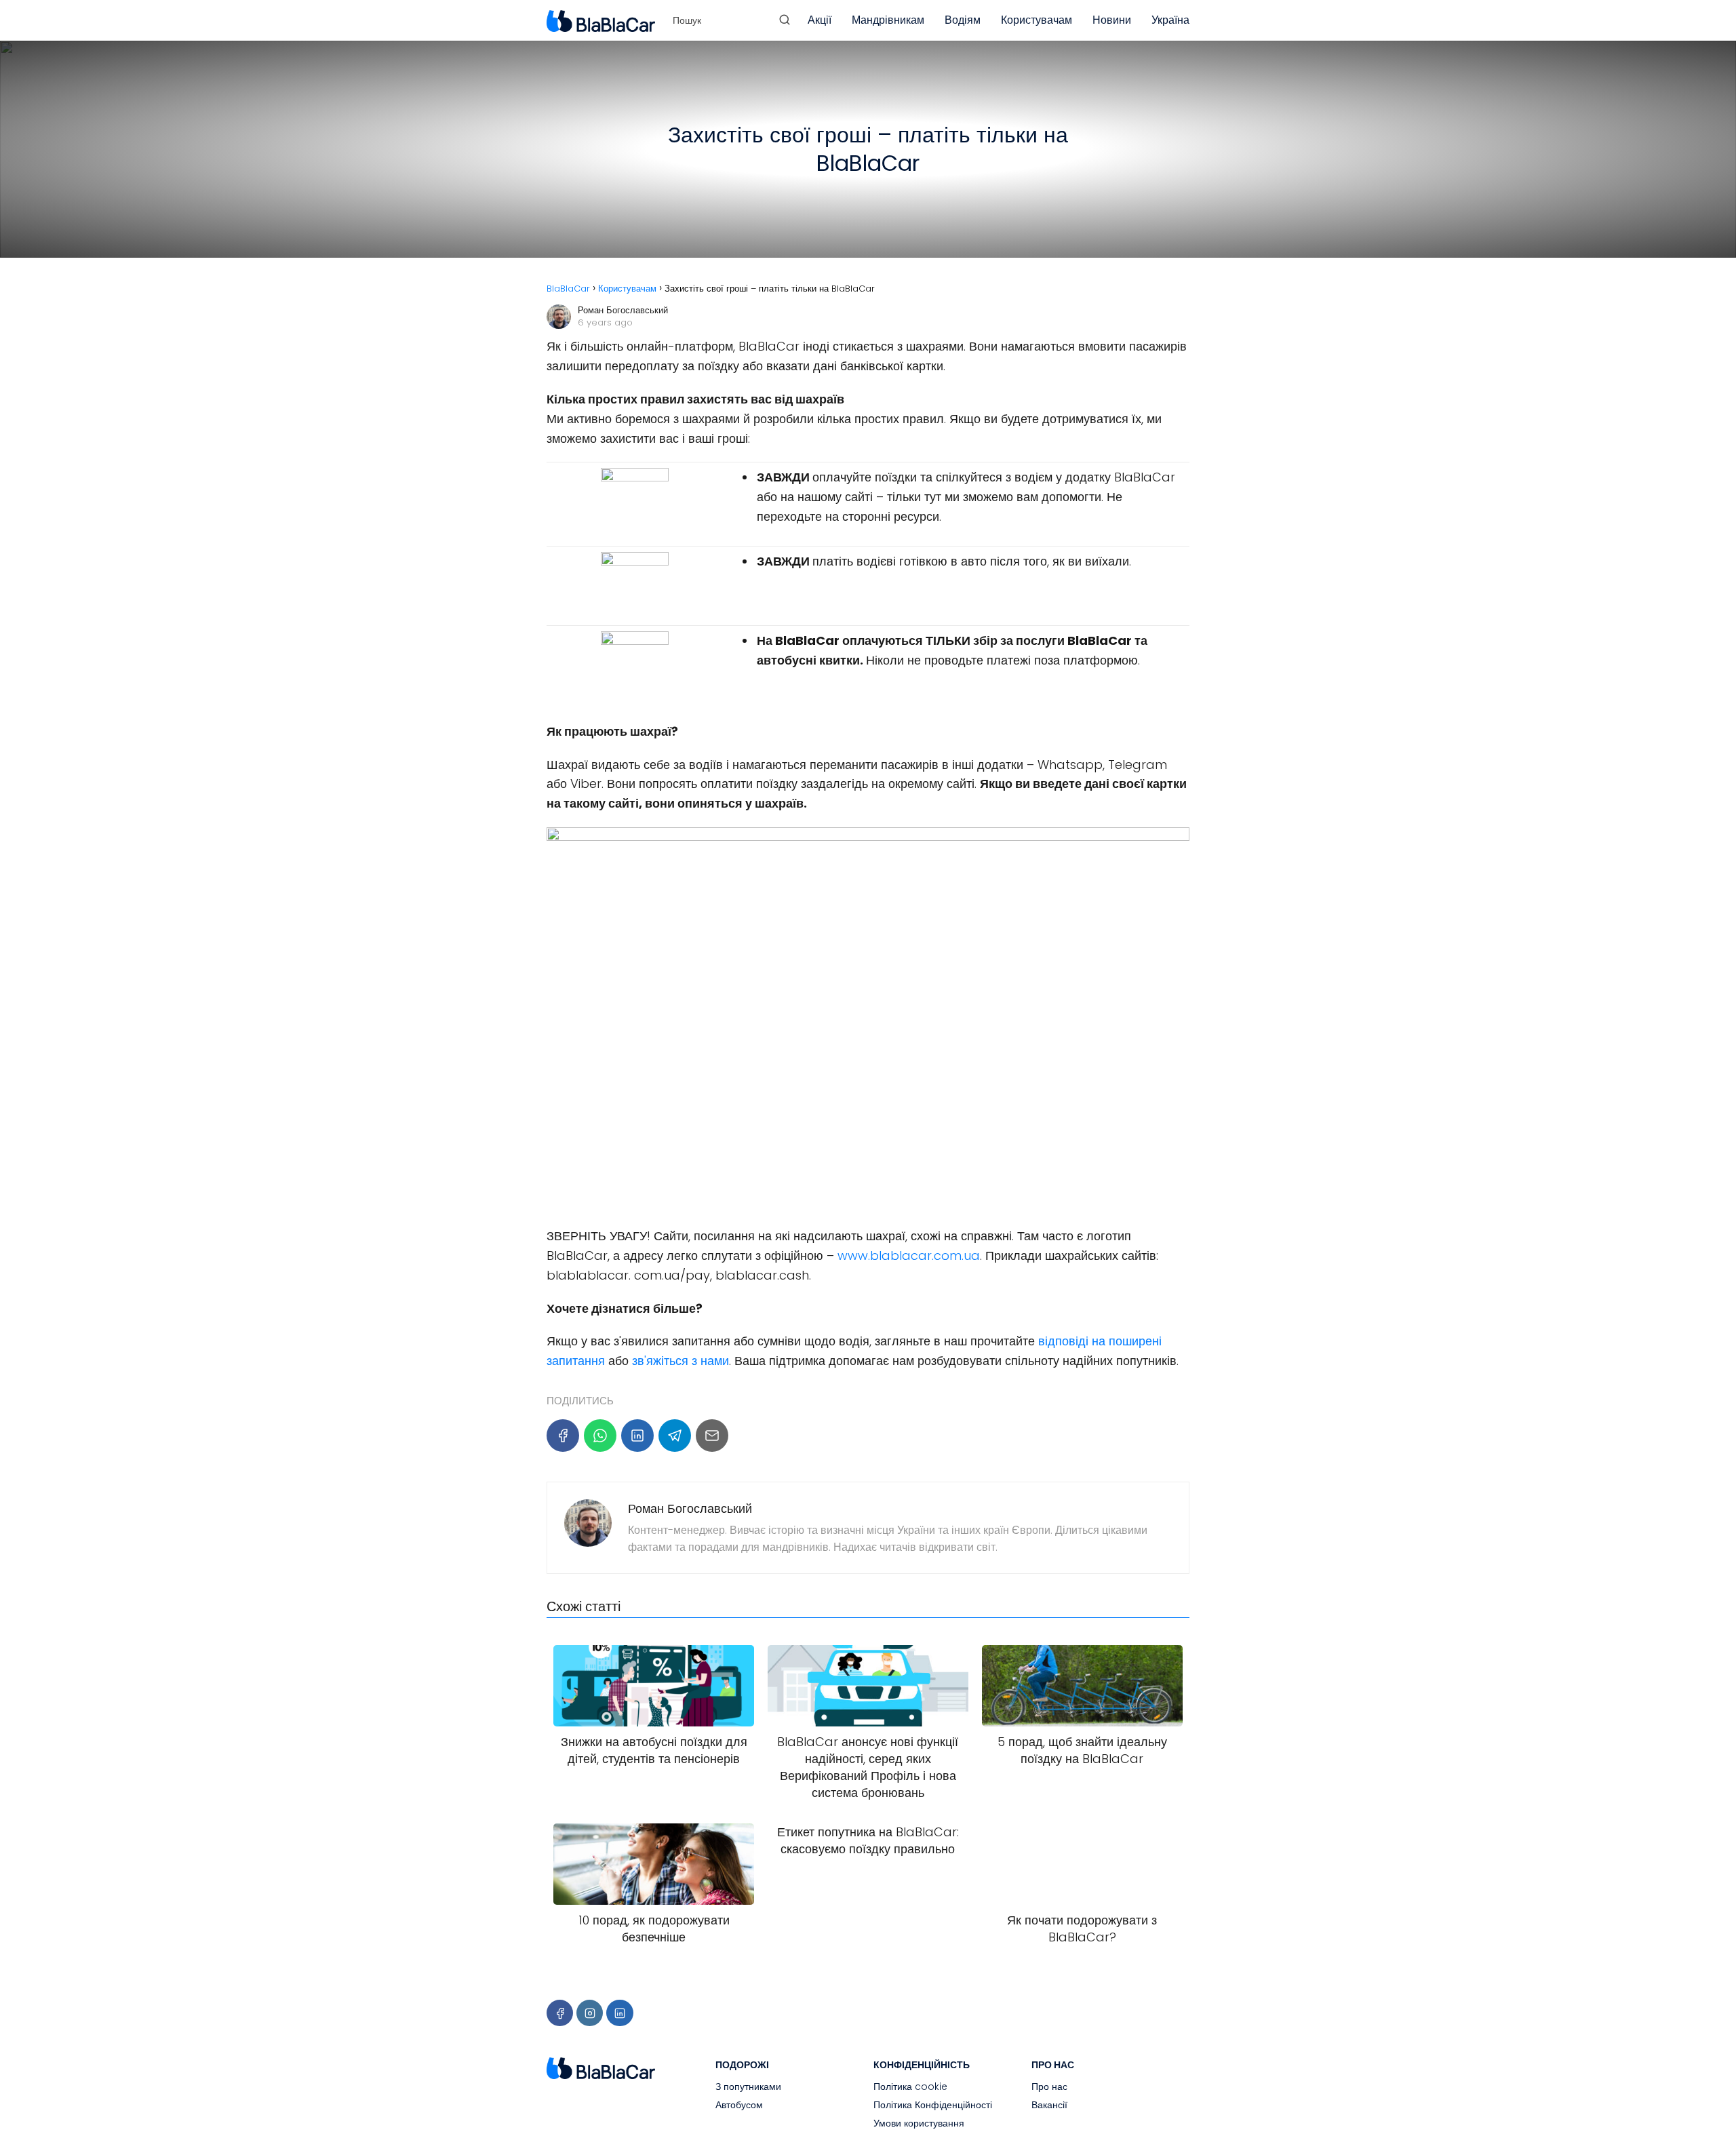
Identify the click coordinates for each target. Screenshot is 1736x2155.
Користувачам (1037, 20)
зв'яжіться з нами (680, 1361)
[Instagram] (590, 2013)
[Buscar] (785, 20)
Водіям (963, 20)
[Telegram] (675, 1436)
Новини (1112, 20)
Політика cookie (910, 2087)
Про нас (1049, 2087)
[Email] (712, 1436)
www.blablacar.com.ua (907, 1256)
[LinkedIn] (637, 1436)
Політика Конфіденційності (933, 2105)
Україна (1170, 20)
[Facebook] (563, 1436)
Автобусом (739, 2105)
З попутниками (748, 2087)
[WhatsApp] (600, 1436)
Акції (820, 20)
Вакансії (1049, 2105)
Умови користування (919, 2123)
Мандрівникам (888, 20)
